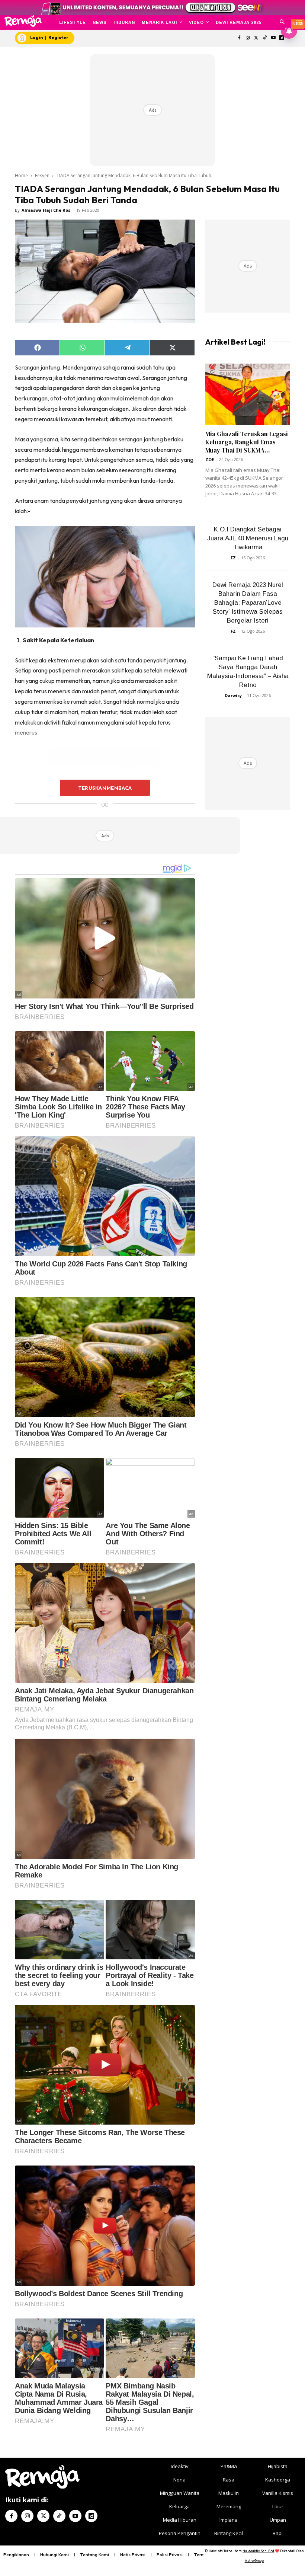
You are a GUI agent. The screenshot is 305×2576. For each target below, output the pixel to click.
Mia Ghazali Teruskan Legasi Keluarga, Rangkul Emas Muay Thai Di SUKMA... (247, 442)
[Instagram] (248, 38)
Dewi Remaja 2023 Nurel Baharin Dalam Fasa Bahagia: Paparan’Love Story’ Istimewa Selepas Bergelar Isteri (248, 603)
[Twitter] (256, 38)
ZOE (210, 459)
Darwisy (233, 695)
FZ (233, 558)
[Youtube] (273, 38)
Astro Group (254, 2561)
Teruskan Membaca (105, 788)
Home (21, 175)
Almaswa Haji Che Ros (46, 210)
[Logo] (23, 21)
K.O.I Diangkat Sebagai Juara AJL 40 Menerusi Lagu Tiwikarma (248, 538)
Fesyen (42, 175)
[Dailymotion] (91, 2516)
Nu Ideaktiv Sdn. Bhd (258, 2551)
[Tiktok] (265, 38)
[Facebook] (239, 38)
